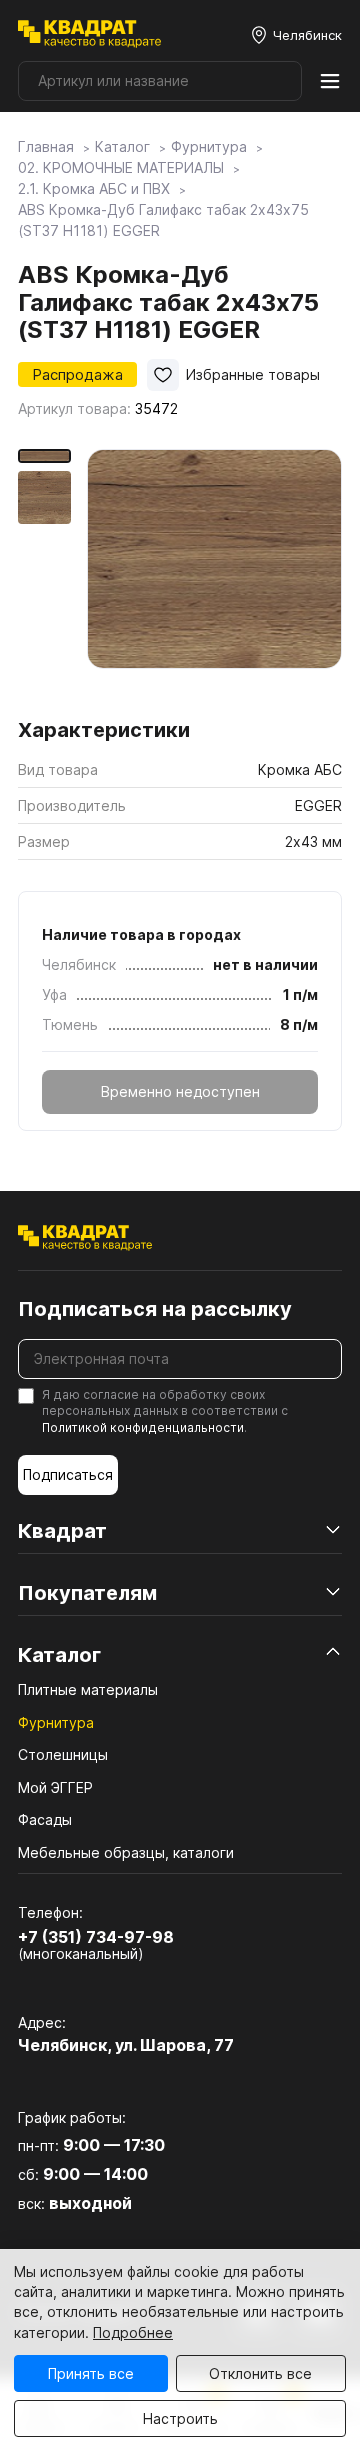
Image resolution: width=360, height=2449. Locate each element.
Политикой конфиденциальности (143, 1427)
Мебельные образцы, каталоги (126, 1852)
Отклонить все (260, 2373)
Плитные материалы (88, 1689)
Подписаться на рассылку (155, 1309)
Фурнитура (56, 1722)
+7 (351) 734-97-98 (96, 1937)
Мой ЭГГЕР (55, 1787)
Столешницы (63, 1754)
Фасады (45, 1819)
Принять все (91, 2373)
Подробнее (133, 2332)
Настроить (180, 2418)
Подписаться (68, 1474)
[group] (214, 576)
